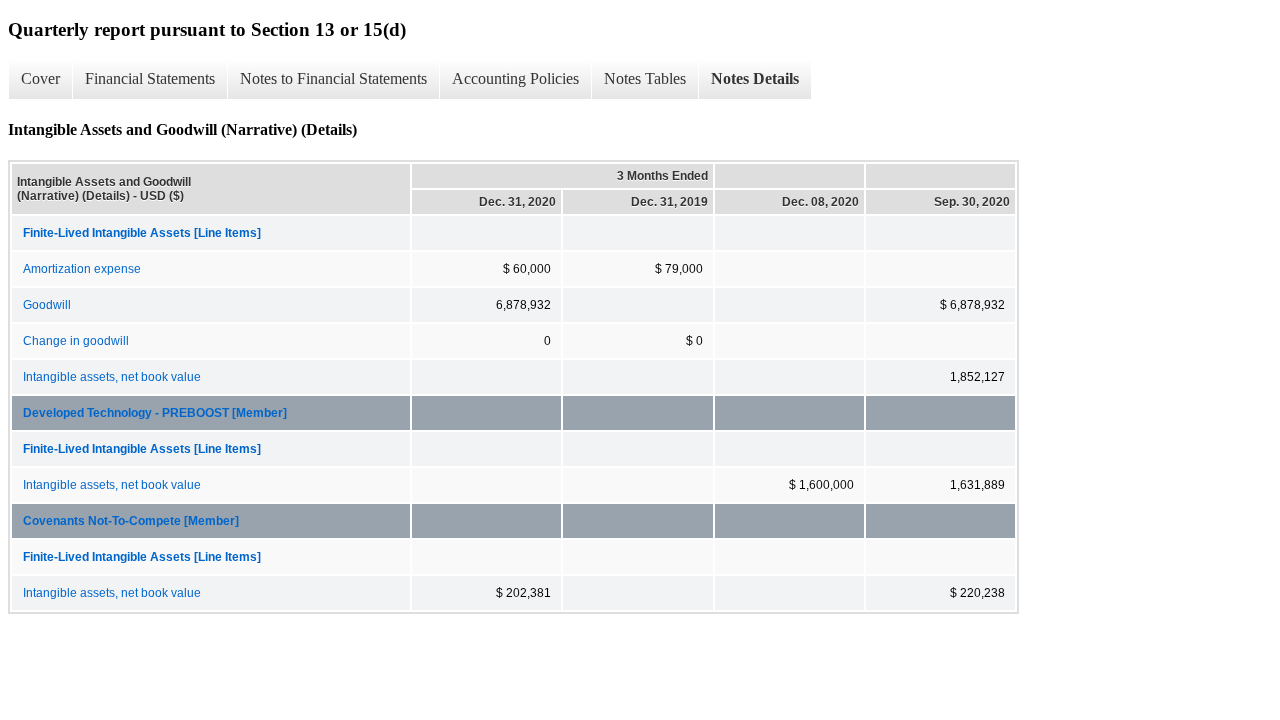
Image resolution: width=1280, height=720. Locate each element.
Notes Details (755, 78)
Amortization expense (82, 269)
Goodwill (47, 305)
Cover (40, 78)
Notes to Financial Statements (333, 78)
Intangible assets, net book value (112, 377)
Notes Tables (645, 78)
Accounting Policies (515, 78)
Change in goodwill (76, 341)
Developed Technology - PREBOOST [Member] (155, 413)
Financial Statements (150, 78)
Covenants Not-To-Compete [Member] (131, 521)
